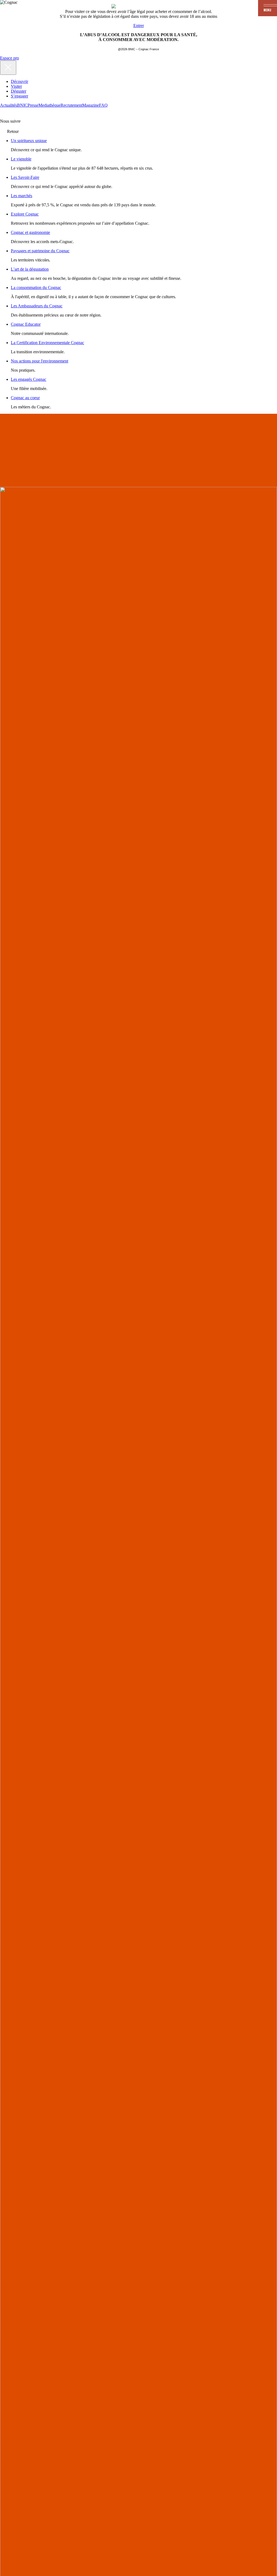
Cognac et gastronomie (30, 232)
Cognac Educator (26, 324)
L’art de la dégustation (30, 269)
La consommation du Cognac (36, 287)
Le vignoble (21, 159)
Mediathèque (50, 105)
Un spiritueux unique (29, 141)
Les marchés (22, 196)
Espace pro (9, 58)
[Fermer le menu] (8, 68)
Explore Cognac (25, 214)
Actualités (9, 105)
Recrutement (71, 105)
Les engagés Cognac (29, 379)
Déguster (19, 91)
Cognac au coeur (25, 398)
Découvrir (19, 81)
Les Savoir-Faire (25, 177)
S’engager (19, 96)
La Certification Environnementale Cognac (47, 343)
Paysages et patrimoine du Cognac (40, 251)
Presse (33, 105)
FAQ (103, 105)
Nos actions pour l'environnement (39, 361)
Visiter (16, 86)
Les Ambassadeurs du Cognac (37, 306)
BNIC (22, 105)
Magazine (91, 105)
